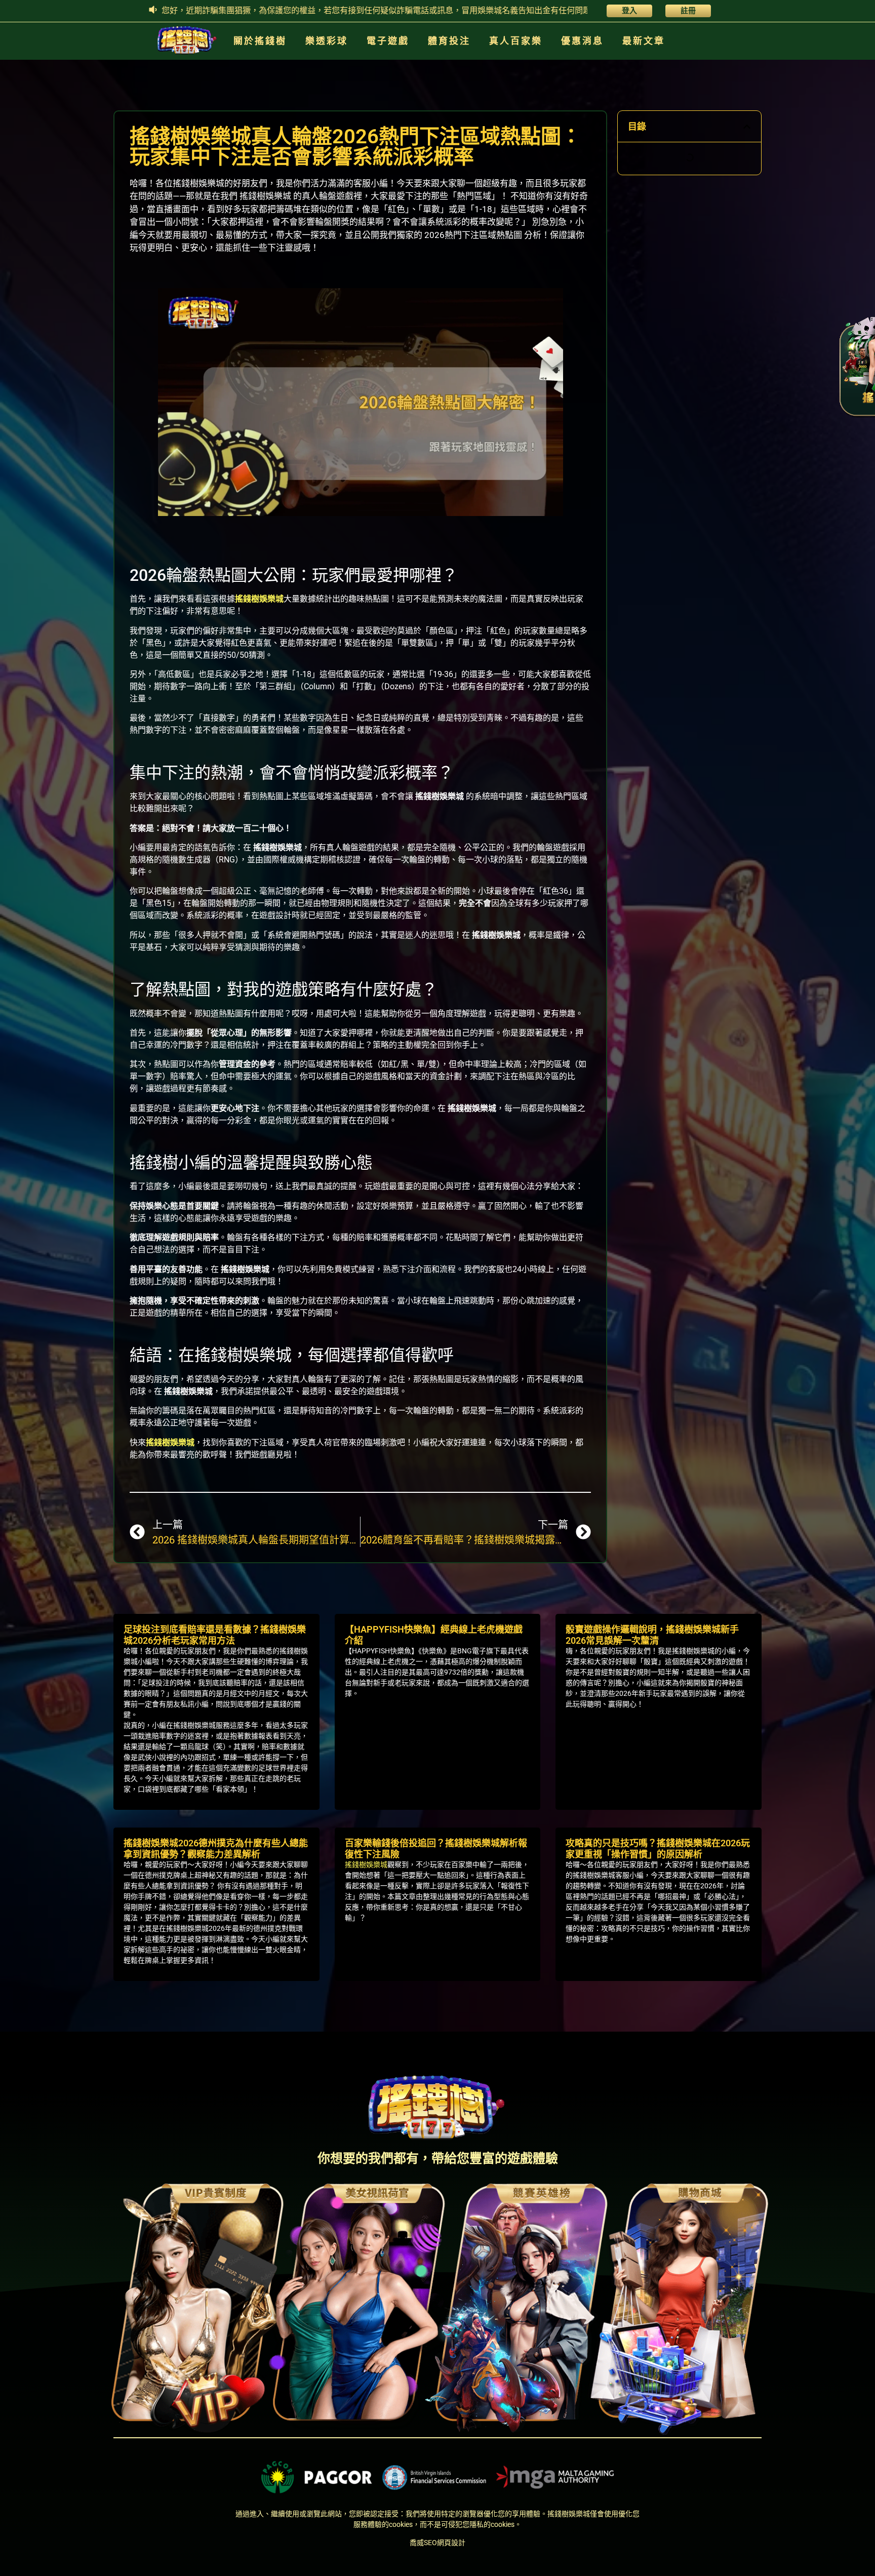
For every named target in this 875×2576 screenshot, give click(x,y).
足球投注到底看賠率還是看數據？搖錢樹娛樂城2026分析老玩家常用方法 (215, 1635)
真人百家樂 (516, 41)
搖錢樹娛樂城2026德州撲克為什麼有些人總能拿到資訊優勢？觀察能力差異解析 (216, 1849)
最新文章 (644, 41)
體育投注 (449, 41)
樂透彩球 (327, 41)
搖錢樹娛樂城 (259, 599)
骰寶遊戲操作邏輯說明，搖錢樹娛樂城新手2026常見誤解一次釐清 (652, 1635)
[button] (747, 127)
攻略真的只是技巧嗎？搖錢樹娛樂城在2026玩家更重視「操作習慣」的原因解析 (658, 1849)
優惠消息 (582, 41)
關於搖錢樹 (260, 41)
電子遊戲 (388, 41)
